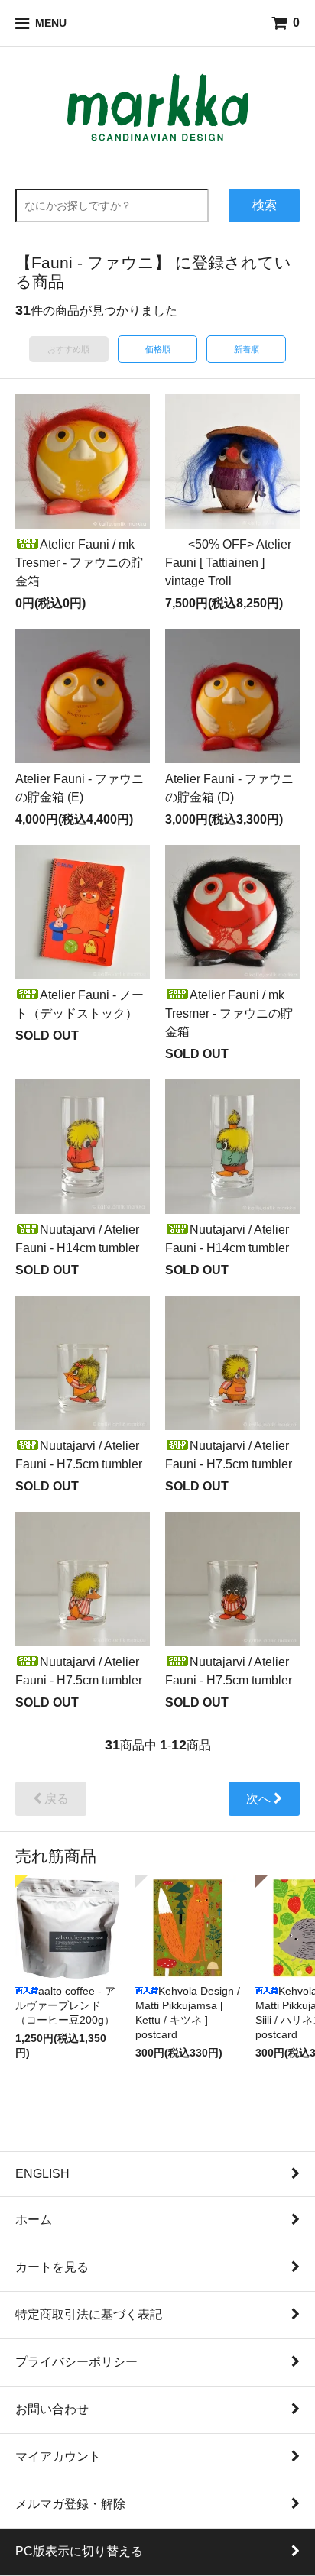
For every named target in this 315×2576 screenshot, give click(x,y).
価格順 (158, 349)
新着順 (247, 349)
